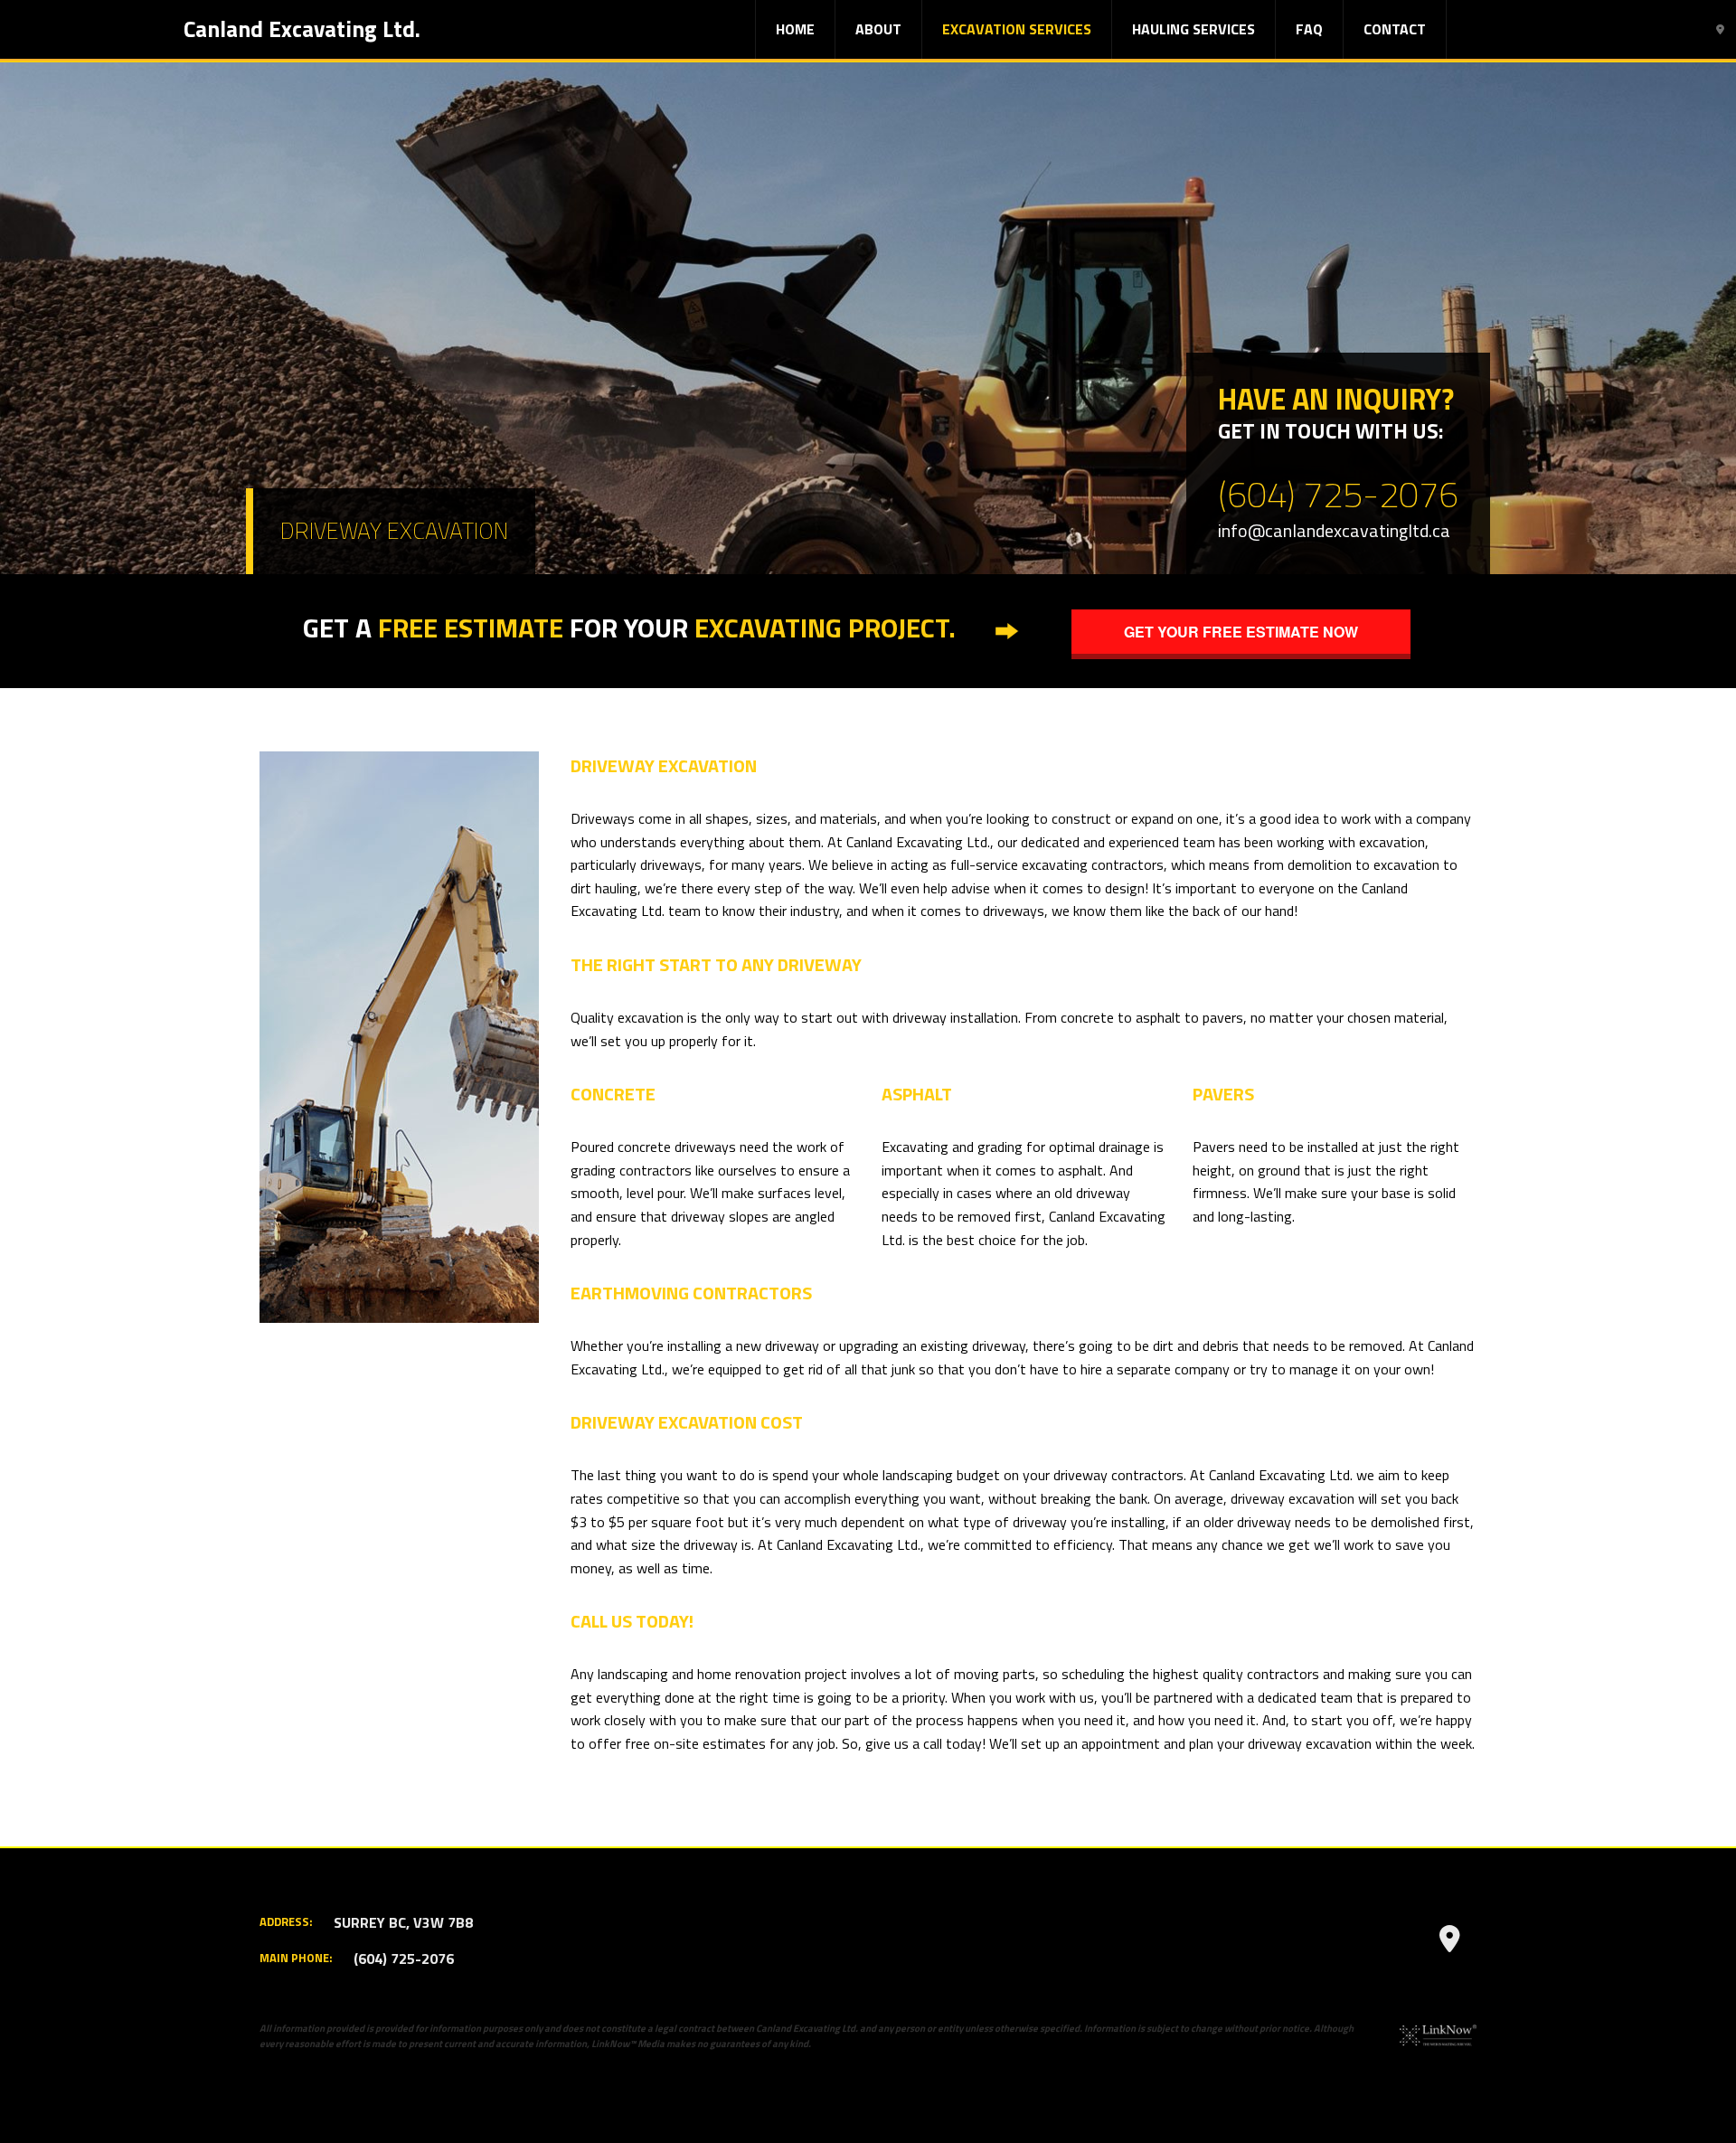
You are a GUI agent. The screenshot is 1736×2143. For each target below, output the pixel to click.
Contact (1395, 29)
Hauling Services (1193, 29)
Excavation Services (1017, 29)
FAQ (1309, 29)
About (878, 29)
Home (795, 29)
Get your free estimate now (1241, 632)
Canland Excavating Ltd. (302, 29)
